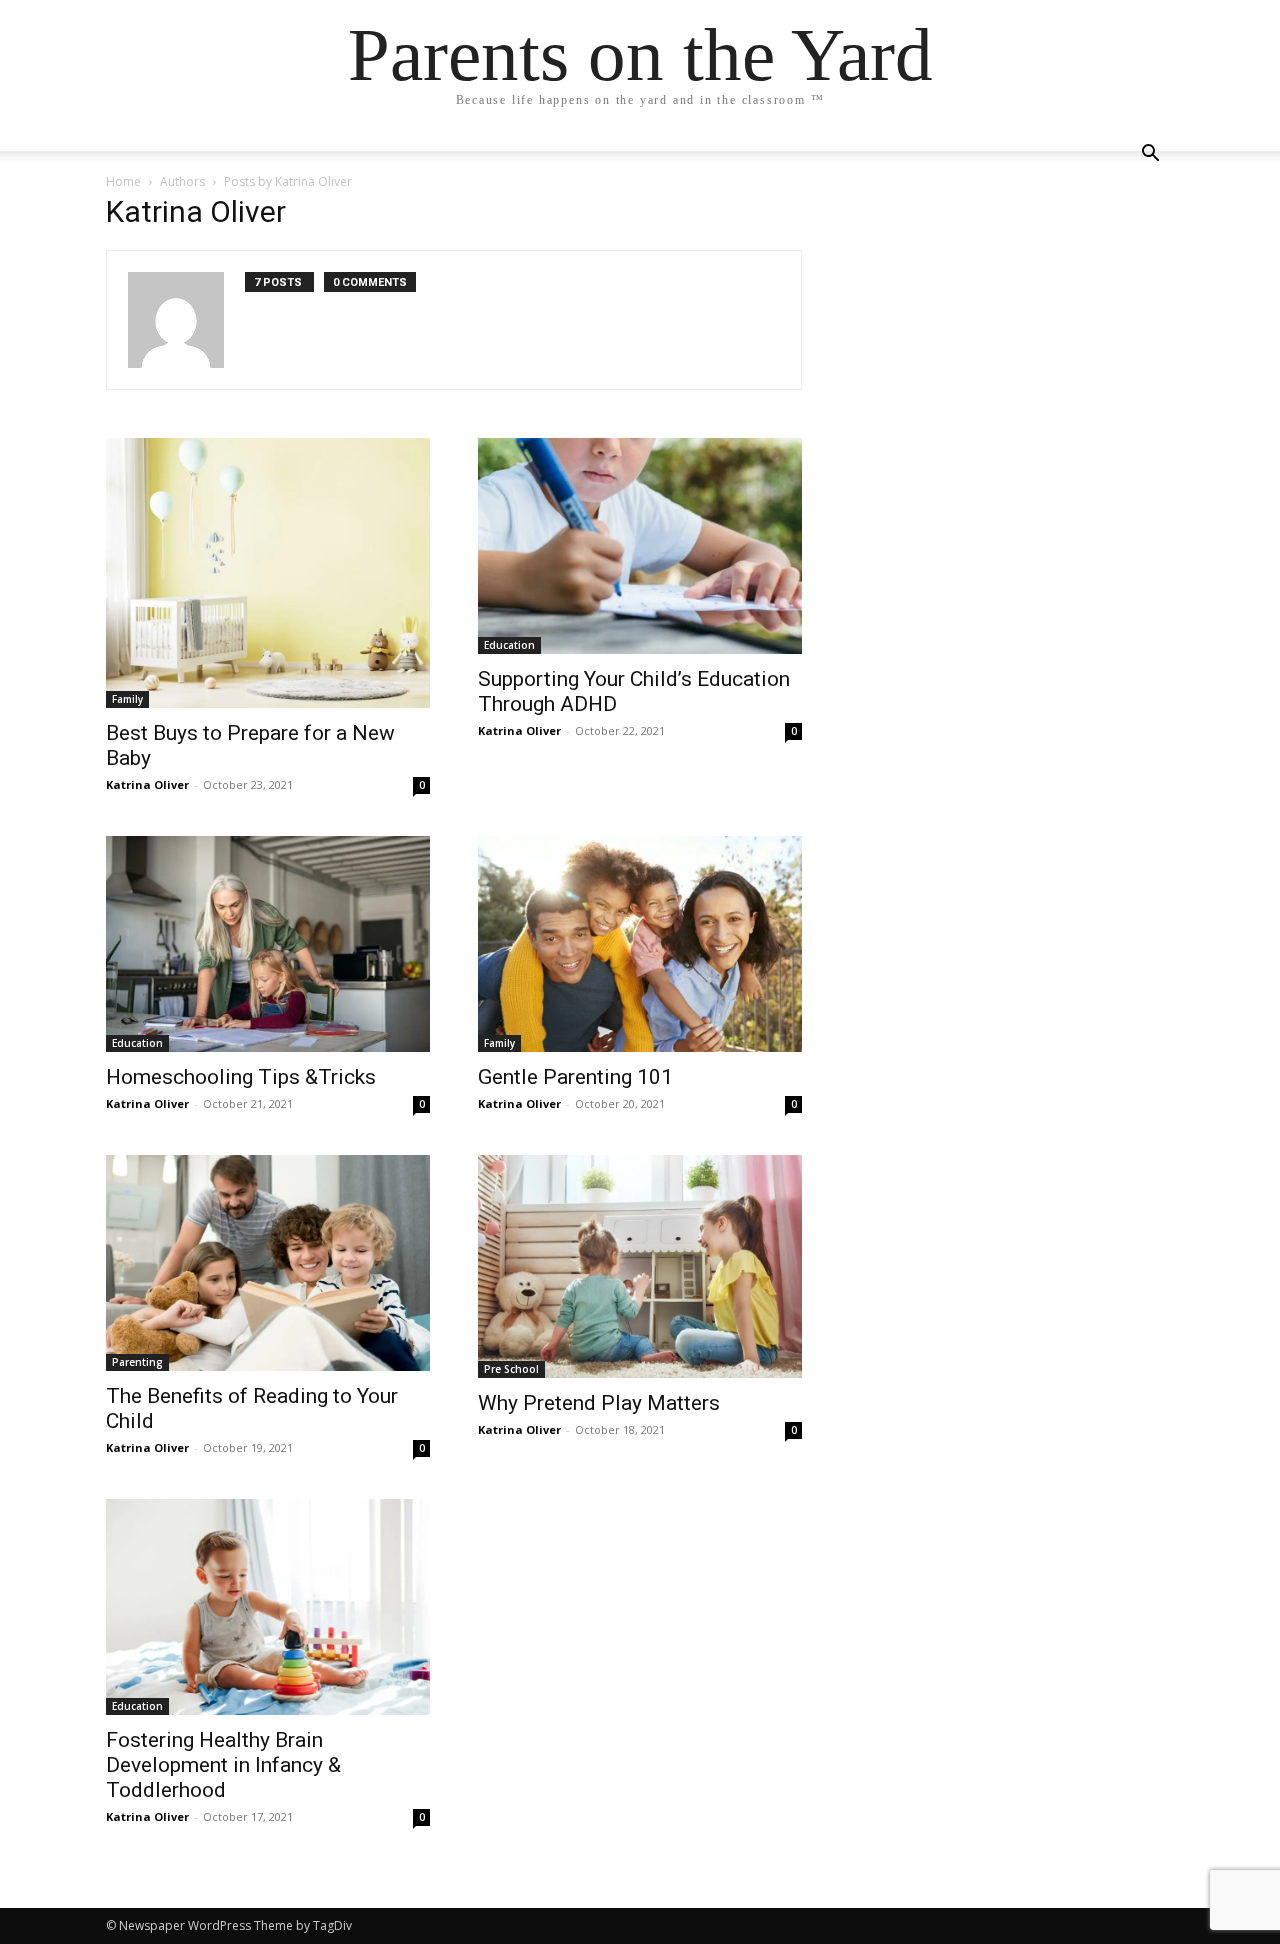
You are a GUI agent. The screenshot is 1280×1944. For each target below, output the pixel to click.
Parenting (137, 1362)
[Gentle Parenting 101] (640, 944)
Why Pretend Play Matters (599, 1403)
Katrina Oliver (147, 784)
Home (123, 181)
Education (509, 645)
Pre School (511, 1369)
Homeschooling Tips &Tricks (241, 1077)
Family (127, 699)
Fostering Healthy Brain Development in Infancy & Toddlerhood (223, 1765)
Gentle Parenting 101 (575, 1077)
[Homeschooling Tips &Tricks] (268, 944)
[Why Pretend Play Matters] (640, 1266)
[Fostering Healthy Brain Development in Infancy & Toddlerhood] (268, 1607)
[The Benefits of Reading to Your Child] (268, 1263)
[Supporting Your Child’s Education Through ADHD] (640, 546)
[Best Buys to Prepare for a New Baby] (268, 573)
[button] (1150, 155)
